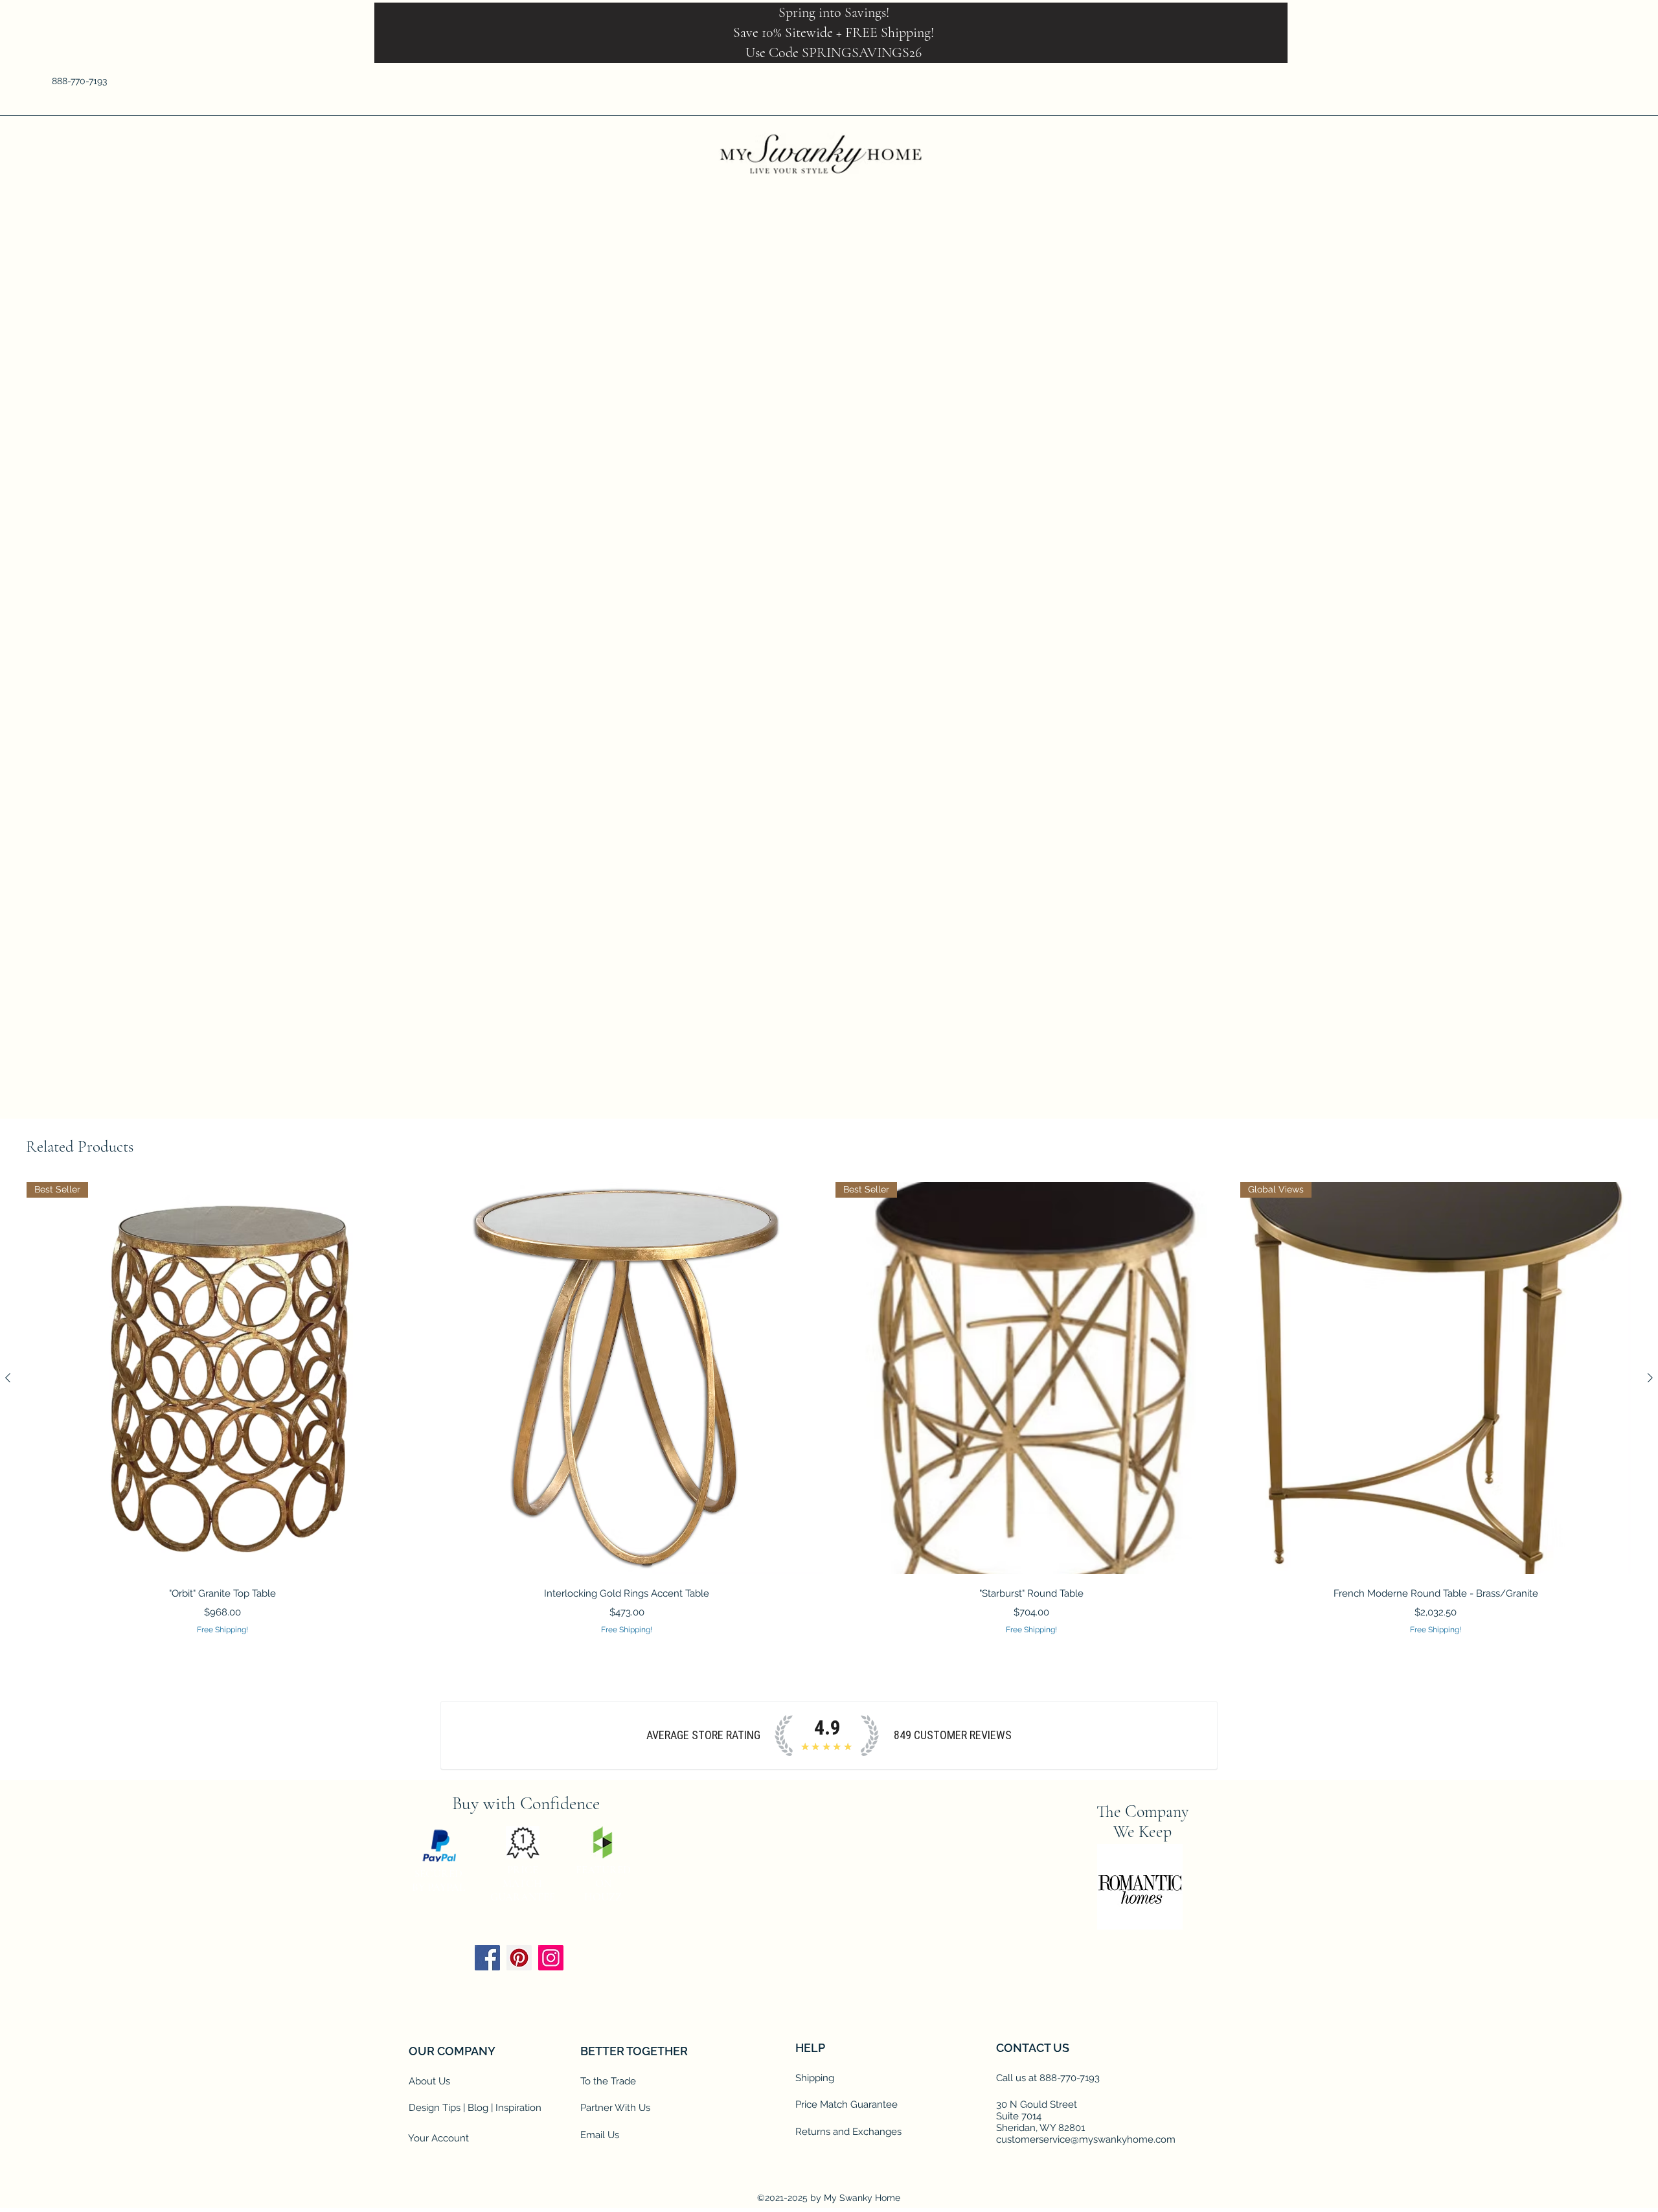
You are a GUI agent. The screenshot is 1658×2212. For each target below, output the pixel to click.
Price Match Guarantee (846, 2105)
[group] (829, 1409)
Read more (959, 588)
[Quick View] (627, 1379)
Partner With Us (615, 2108)
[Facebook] (1503, 81)
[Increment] (989, 645)
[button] (1598, 81)
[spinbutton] (969, 645)
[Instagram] (551, 1958)
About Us (429, 2082)
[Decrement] (950, 645)
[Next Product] (1650, 1378)
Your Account (438, 2139)
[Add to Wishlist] (1108, 691)
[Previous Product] (8, 1378)
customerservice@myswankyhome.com (1086, 2140)
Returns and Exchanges (848, 2132)
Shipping (815, 2079)
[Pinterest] (519, 1958)
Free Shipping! (970, 497)
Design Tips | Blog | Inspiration (475, 2108)
